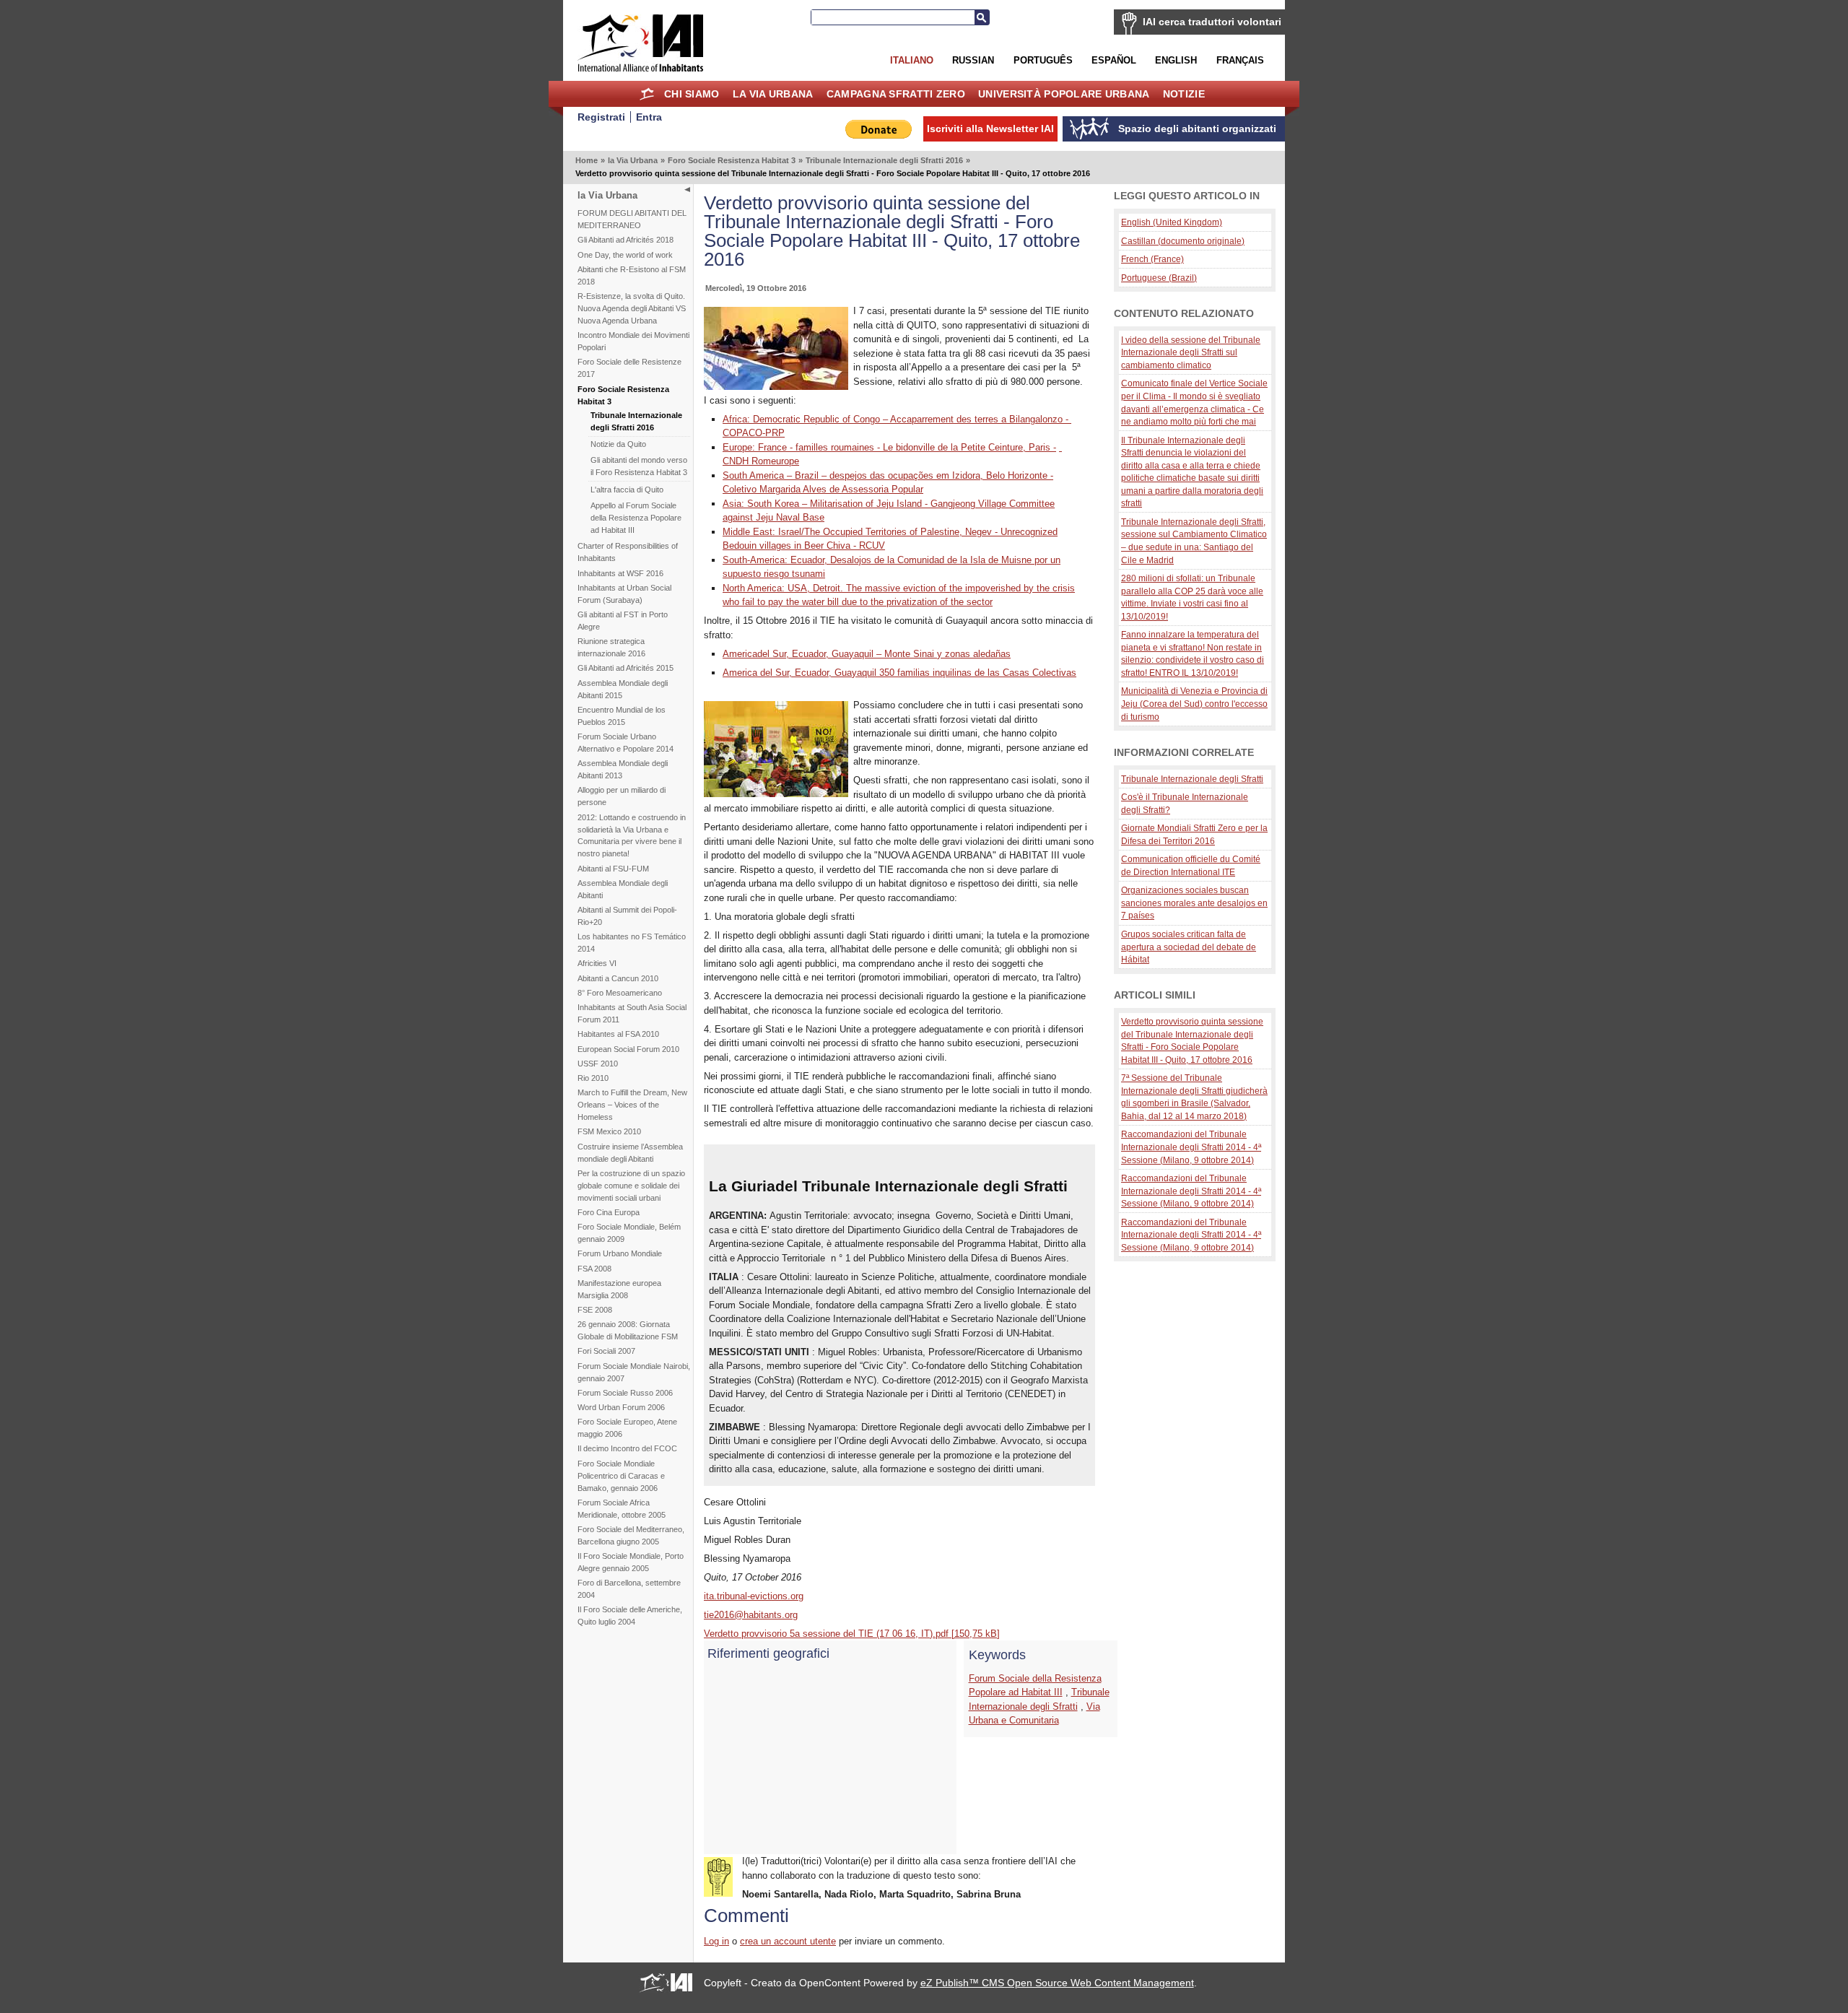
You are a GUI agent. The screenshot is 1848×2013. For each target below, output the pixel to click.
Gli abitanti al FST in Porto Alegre (623, 621)
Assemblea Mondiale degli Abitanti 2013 (623, 769)
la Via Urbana (773, 94)
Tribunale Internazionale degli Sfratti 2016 (884, 160)
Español (1114, 60)
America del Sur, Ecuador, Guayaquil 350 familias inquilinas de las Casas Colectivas (899, 673)
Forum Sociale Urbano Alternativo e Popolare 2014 (626, 743)
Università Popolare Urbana (1064, 94)
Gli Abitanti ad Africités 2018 (626, 240)
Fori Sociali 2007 (606, 1351)
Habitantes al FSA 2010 (618, 1034)
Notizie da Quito (618, 444)
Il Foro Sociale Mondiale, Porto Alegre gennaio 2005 (631, 1562)
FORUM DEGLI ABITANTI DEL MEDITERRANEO (632, 219)
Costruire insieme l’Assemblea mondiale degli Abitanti (630, 1153)
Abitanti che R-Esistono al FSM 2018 (632, 275)
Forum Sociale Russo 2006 (625, 1393)
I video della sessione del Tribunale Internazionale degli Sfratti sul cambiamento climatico (1191, 352)
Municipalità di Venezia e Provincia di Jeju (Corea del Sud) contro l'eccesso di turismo (1194, 703)
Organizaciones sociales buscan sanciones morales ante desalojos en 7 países (1194, 903)
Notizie (1184, 94)
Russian (973, 60)
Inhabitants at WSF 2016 (620, 573)
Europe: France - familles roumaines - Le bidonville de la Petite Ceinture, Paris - (889, 447)
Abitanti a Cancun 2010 (618, 978)
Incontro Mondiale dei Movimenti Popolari (633, 341)
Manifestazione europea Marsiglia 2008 (619, 1289)
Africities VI (597, 963)
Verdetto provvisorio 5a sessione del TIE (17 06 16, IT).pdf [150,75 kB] (852, 1634)
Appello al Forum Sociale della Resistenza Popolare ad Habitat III (636, 518)
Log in (716, 1941)
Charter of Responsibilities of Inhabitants (628, 552)
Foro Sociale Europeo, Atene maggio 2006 (627, 1428)
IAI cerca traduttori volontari (1212, 22)
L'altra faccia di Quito (627, 490)
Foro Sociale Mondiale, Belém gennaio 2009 (629, 1233)
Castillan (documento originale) (1183, 241)
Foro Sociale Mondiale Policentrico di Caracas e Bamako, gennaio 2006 (621, 1476)
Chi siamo (692, 94)
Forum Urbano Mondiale (620, 1253)
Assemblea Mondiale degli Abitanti (623, 889)
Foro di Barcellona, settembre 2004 (629, 1589)
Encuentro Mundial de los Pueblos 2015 (622, 716)
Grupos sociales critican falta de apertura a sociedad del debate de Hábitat (1189, 947)
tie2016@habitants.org (751, 1615)
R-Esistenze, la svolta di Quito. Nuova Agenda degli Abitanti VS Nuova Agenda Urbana (632, 308)
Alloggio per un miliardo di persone (622, 796)
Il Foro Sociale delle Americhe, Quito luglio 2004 (630, 1616)
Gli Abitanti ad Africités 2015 (626, 668)
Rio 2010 (593, 1078)
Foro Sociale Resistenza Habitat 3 (732, 160)
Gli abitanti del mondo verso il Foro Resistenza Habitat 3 (639, 466)
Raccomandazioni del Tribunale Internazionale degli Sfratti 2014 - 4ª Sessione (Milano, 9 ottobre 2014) (1191, 1147)
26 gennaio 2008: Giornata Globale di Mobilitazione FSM (628, 1330)
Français (1240, 60)
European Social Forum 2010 (628, 1049)
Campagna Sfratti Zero (896, 94)
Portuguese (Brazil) (1159, 278)
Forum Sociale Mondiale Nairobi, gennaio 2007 (634, 1372)
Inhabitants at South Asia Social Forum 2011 (632, 1013)
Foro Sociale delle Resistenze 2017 (629, 368)
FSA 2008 (594, 1269)
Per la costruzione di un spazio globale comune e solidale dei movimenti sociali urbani (631, 1186)
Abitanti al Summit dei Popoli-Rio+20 (627, 916)
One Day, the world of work (625, 255)
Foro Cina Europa (609, 1212)
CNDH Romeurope (761, 461)
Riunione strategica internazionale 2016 (611, 647)
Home (647, 94)
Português (1043, 60)
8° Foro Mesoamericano (620, 993)
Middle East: (750, 532)
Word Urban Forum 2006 (621, 1407)
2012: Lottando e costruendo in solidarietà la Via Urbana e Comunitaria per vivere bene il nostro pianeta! (632, 836)
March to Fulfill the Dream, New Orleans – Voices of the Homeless (632, 1105)
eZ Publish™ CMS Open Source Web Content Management (1057, 1983)
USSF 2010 (598, 1064)
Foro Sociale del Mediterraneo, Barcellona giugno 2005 (631, 1535)
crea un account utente (788, 1941)
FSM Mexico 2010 (609, 1131)
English (1176, 60)
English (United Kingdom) (1172, 222)
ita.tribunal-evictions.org (754, 1596)
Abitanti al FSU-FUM (613, 869)
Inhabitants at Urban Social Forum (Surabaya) (624, 594)
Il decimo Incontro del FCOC (627, 1448)
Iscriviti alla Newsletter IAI (990, 129)
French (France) (1152, 259)
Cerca (982, 17)
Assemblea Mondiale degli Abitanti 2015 (623, 689)
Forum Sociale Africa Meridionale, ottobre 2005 (622, 1509)
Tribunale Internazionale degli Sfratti (1192, 779)
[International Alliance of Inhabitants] (640, 43)
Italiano (912, 60)
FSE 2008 (595, 1310)
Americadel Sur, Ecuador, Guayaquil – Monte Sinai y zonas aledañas (867, 654)
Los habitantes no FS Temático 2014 (632, 943)
